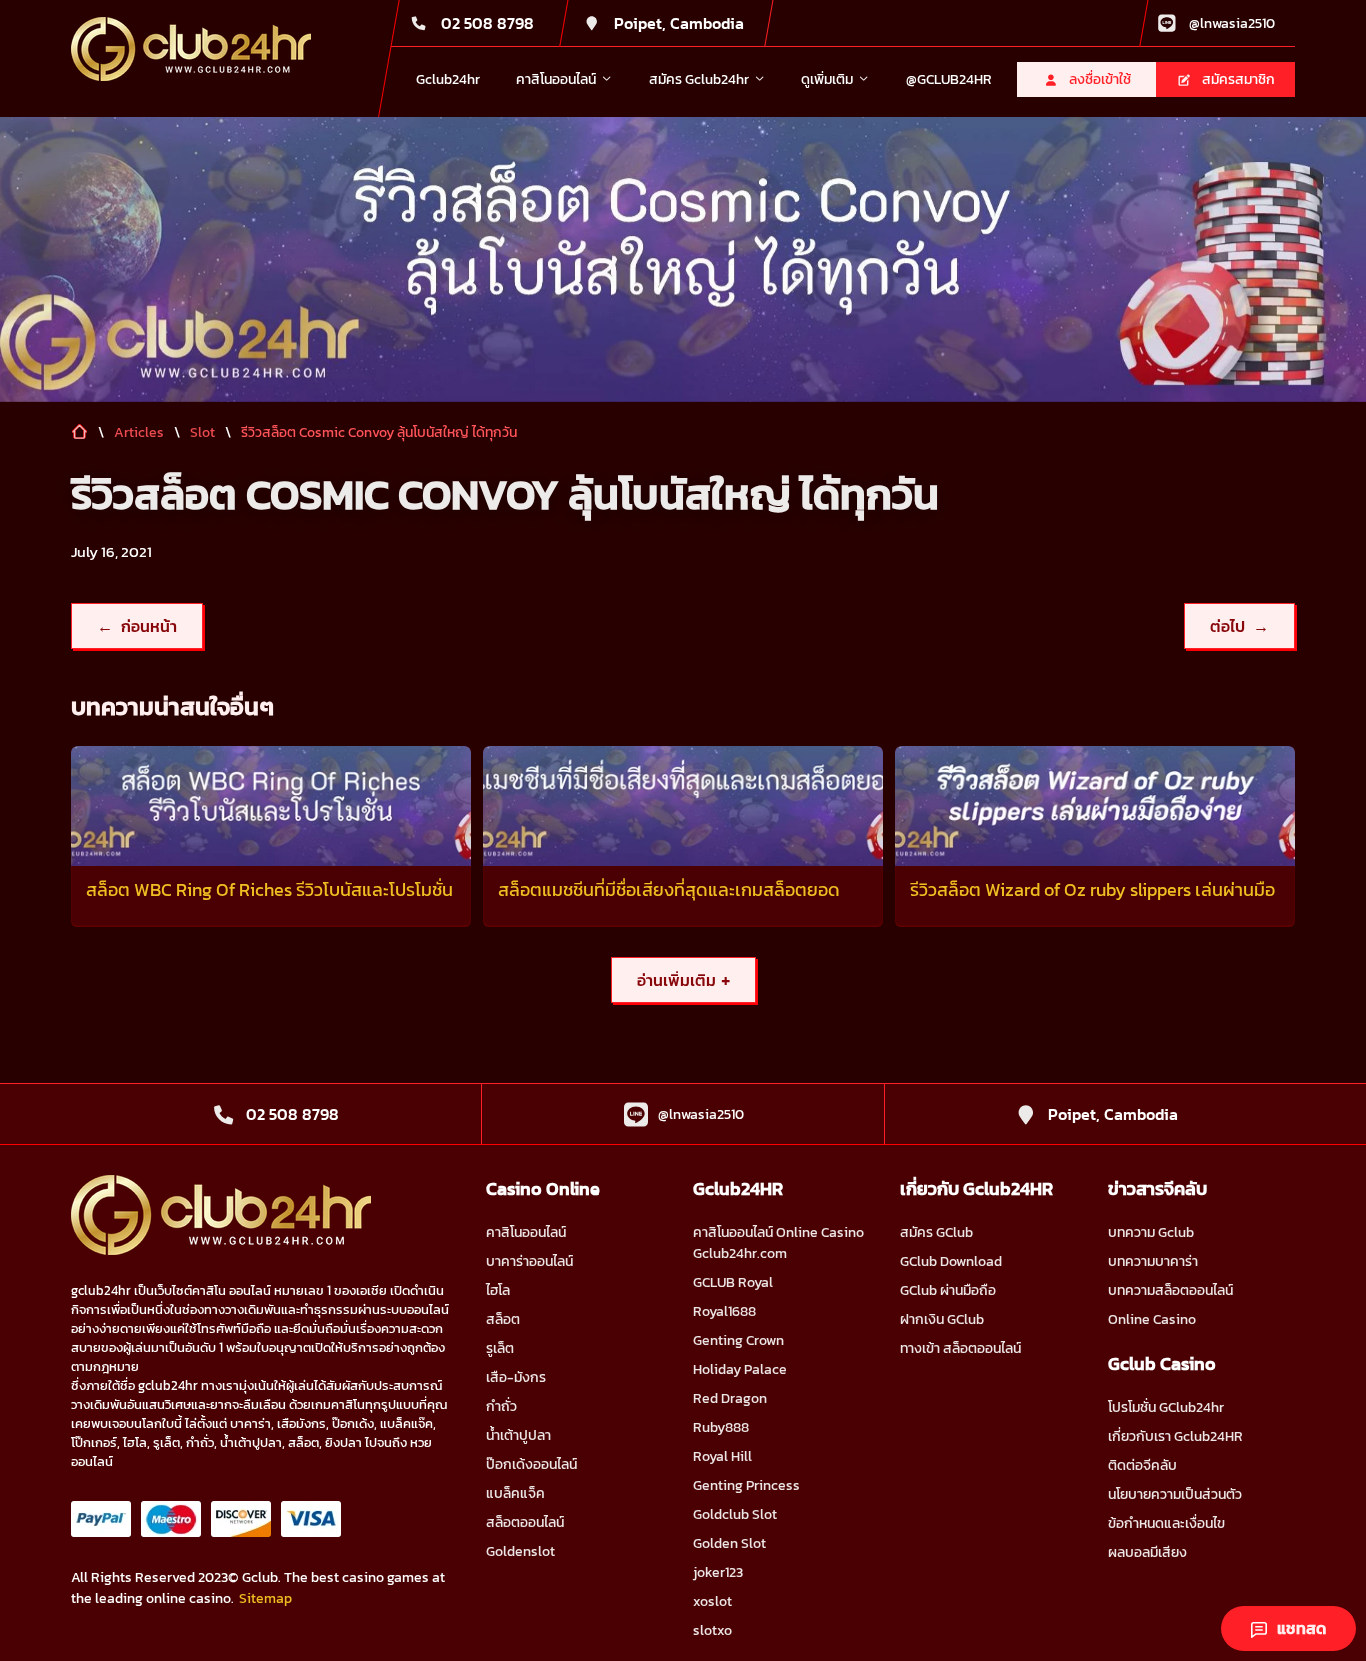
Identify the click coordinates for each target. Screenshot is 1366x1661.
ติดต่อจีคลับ (1142, 1465)
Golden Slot (729, 1543)
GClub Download (951, 1261)
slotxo (712, 1630)
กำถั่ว (501, 1406)
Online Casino (1152, 1319)
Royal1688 (724, 1311)
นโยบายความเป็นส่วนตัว (1175, 1494)
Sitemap (265, 1598)
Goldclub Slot (735, 1514)
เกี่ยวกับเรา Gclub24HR (1175, 1436)
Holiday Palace (740, 1369)
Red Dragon (730, 1398)
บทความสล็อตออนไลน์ (1170, 1290)
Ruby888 (721, 1427)
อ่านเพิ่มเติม (683, 980)
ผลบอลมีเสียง (1147, 1552)
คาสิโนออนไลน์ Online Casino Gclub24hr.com (778, 1243)
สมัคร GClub (936, 1232)
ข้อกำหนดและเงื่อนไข (1166, 1523)
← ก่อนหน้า (137, 626)
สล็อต (503, 1319)
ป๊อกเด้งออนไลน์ (531, 1464)
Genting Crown (738, 1340)
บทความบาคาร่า (1153, 1261)
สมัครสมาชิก (1238, 79)
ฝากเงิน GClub (942, 1319)
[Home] (191, 49)
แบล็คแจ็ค (515, 1493)
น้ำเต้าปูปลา (518, 1435)
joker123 (718, 1572)
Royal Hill (722, 1456)
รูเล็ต (500, 1348)
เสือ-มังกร (516, 1377)
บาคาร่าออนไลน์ (529, 1261)
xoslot (712, 1601)
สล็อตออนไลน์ (525, 1522)
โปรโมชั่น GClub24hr (1166, 1407)
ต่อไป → (1239, 626)
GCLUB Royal (733, 1282)
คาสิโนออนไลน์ (526, 1232)
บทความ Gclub (1151, 1232)
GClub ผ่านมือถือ (948, 1290)
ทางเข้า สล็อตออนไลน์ (960, 1348)
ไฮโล (498, 1290)
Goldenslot (520, 1551)
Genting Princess (746, 1485)
